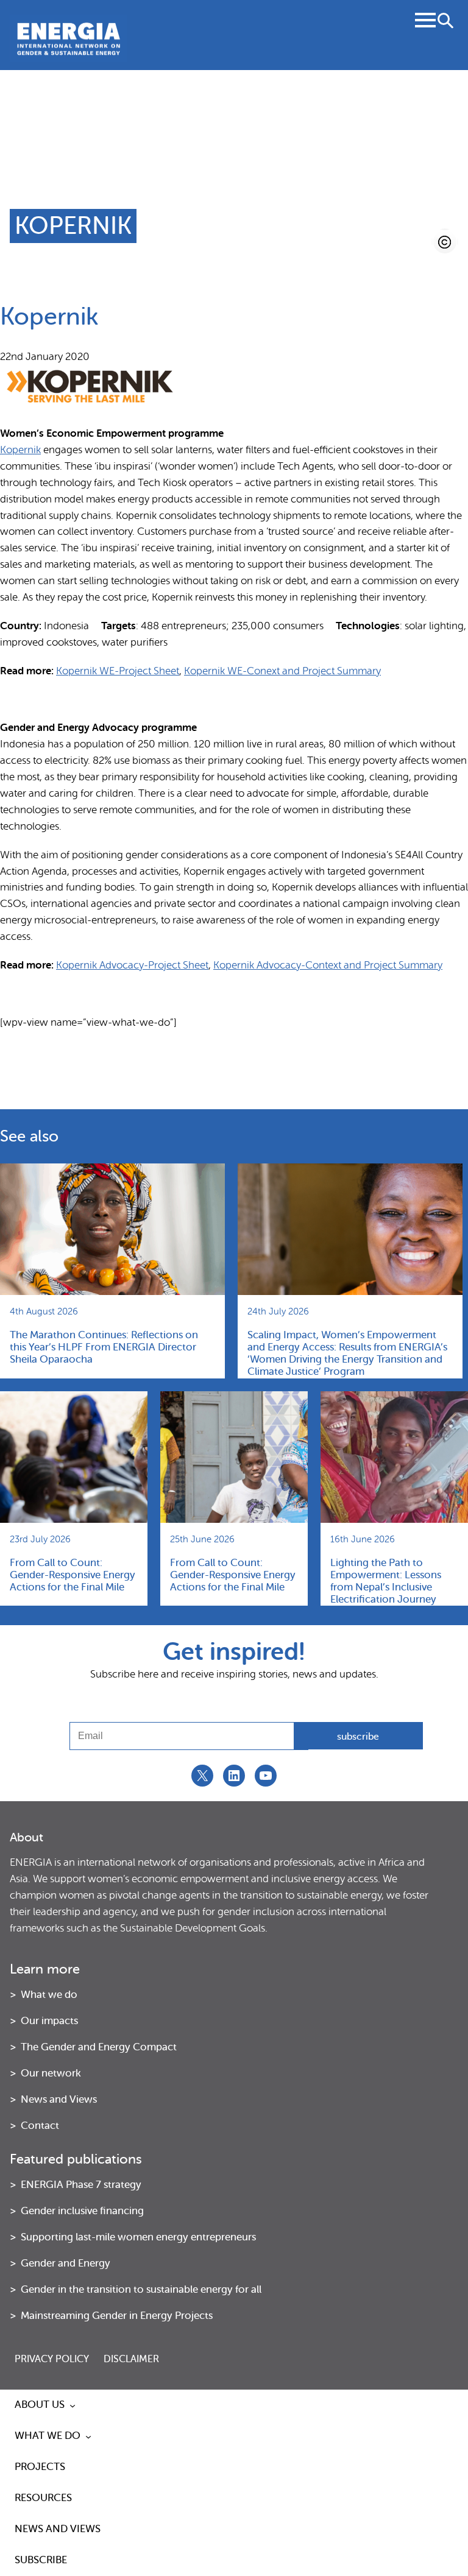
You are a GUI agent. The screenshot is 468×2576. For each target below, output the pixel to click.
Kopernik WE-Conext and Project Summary (282, 671)
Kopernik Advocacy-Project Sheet (132, 965)
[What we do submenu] (88, 2437)
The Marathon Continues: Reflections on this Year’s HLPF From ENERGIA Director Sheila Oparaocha (104, 1347)
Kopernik (20, 450)
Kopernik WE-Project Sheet (118, 671)
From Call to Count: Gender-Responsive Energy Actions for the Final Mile (73, 1575)
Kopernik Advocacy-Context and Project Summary (328, 965)
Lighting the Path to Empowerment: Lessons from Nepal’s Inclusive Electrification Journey (386, 1581)
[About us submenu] (73, 2405)
